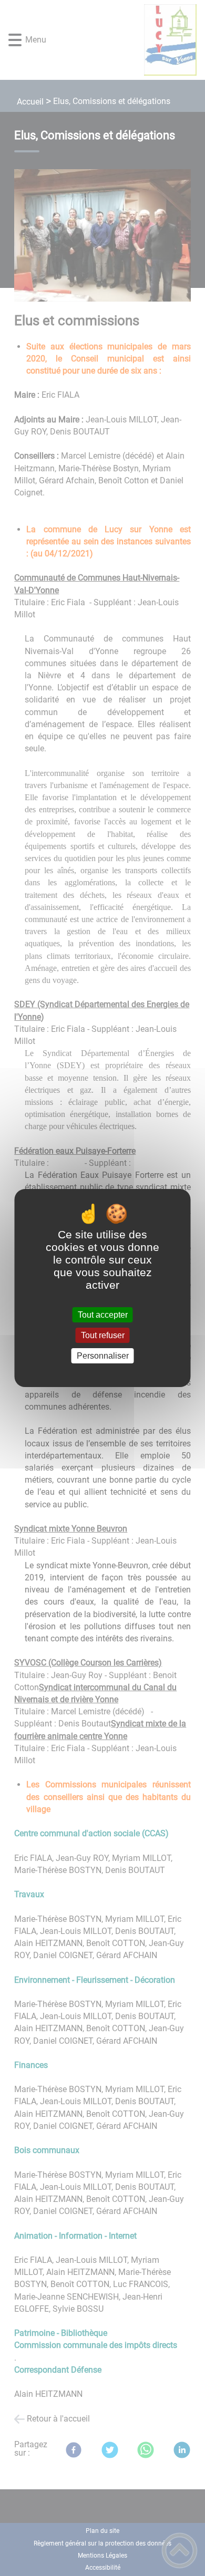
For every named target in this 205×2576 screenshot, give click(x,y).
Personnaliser (103, 1356)
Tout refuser (103, 1335)
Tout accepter (103, 1315)
